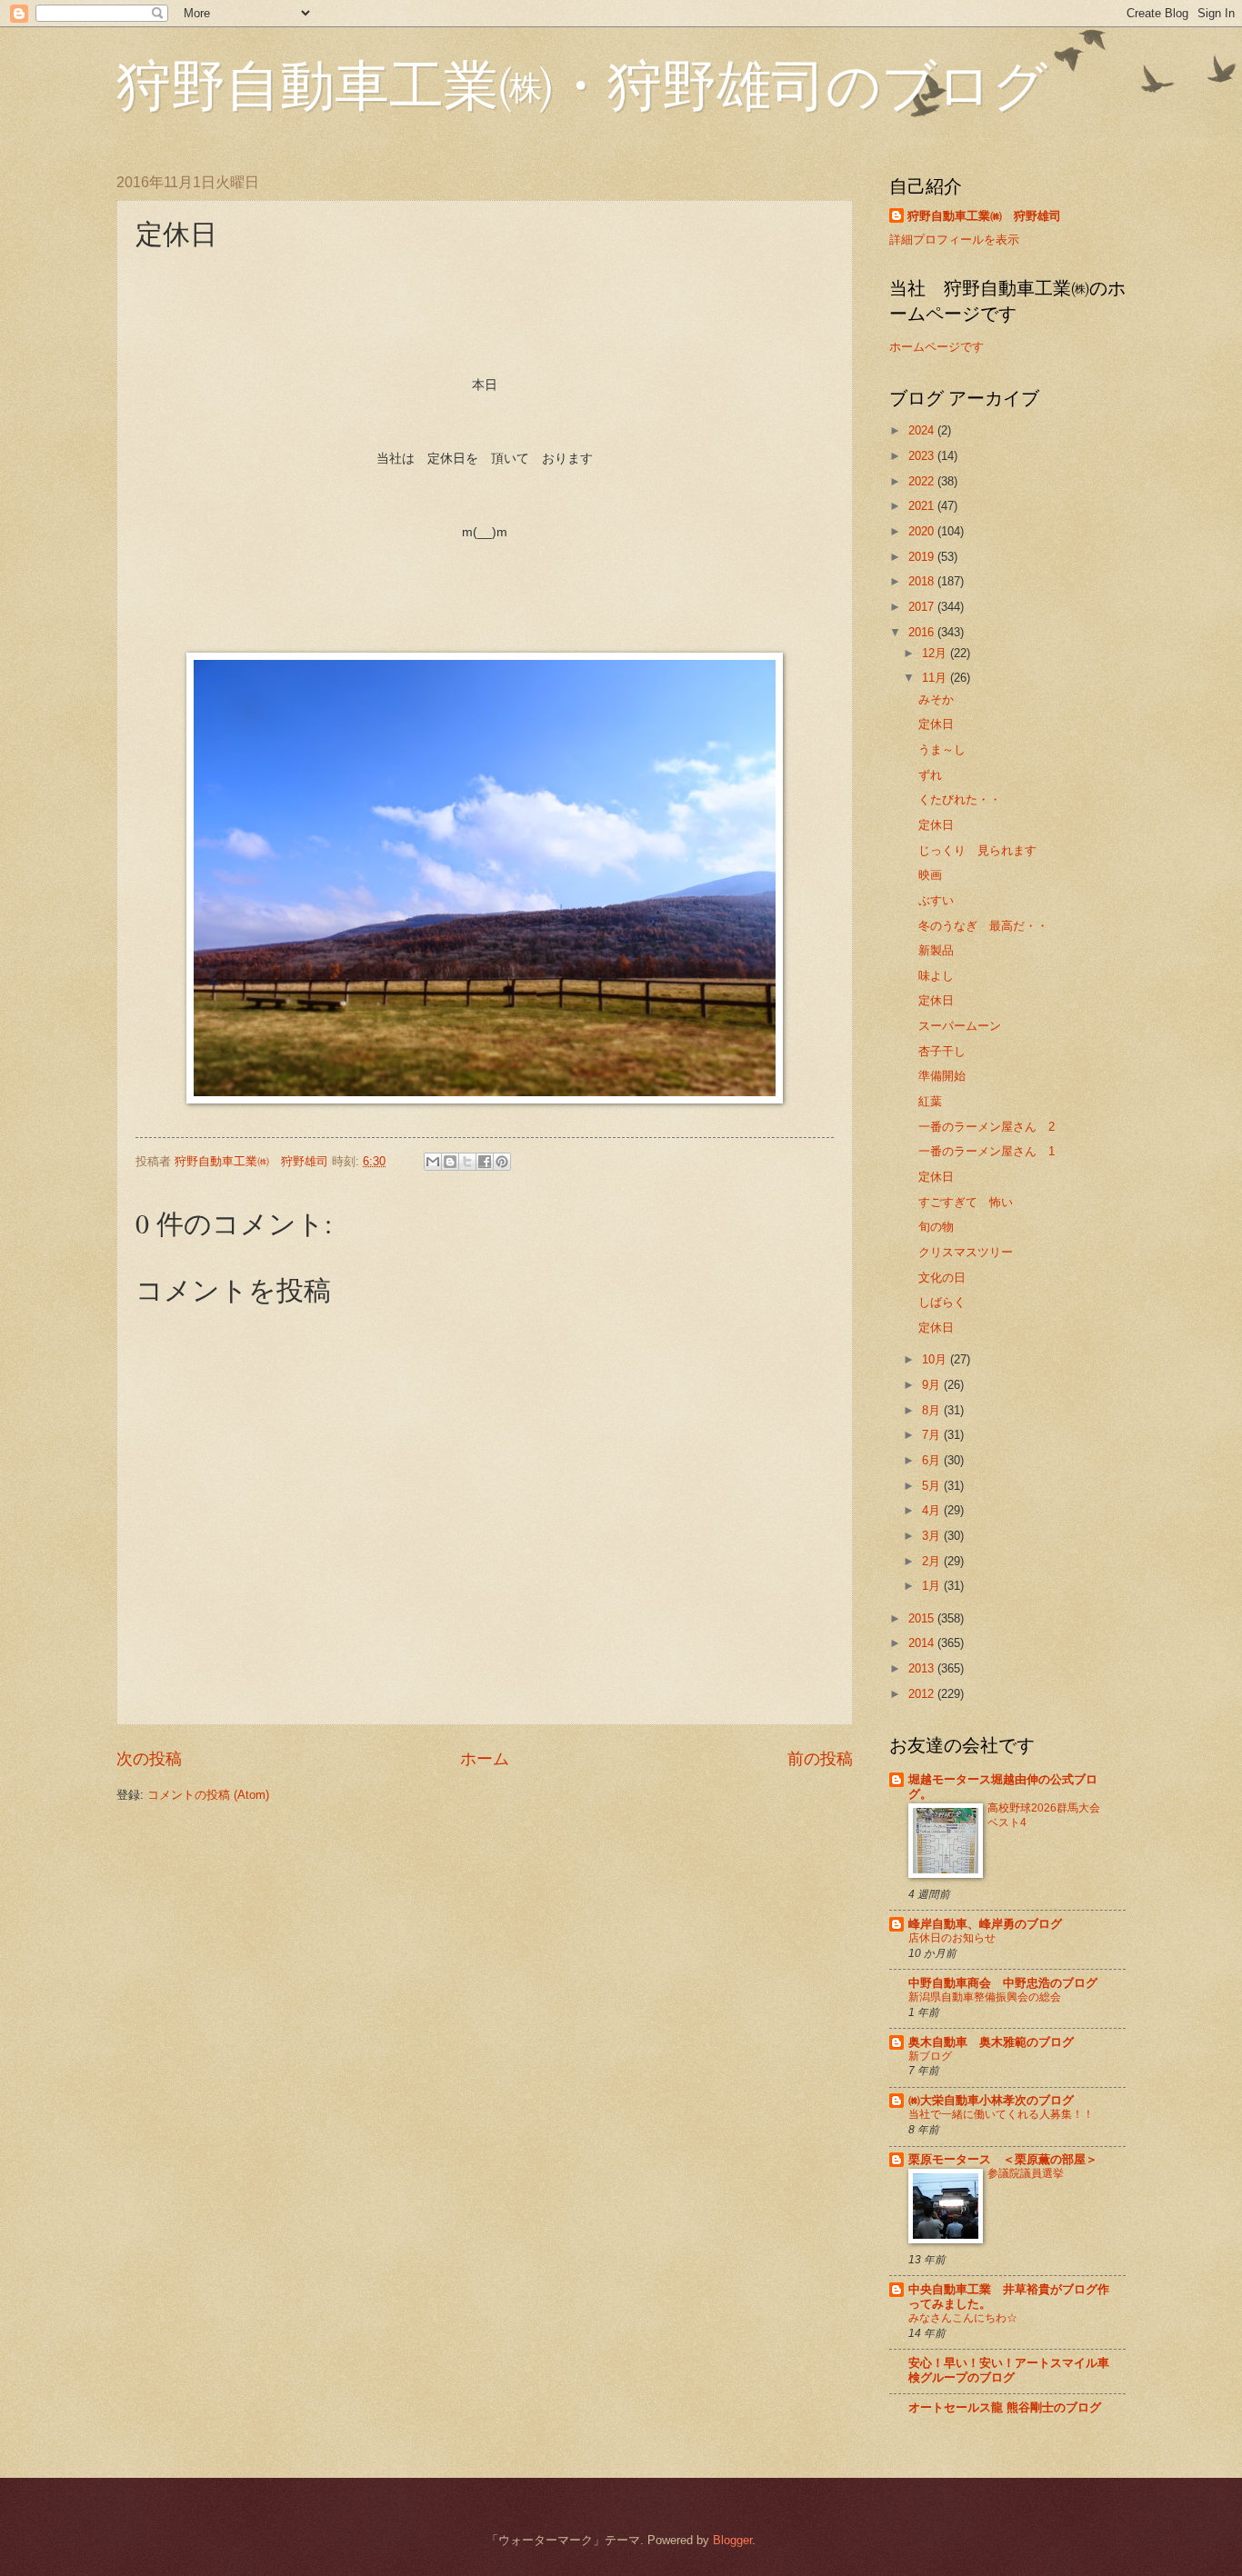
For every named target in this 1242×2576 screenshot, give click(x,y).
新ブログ (930, 2056)
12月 (936, 653)
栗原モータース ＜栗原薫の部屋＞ (1003, 2159)
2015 (923, 1618)
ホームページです (937, 347)
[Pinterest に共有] (502, 1162)
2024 (923, 430)
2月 (933, 1561)
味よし (936, 976)
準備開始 (942, 1076)
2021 (923, 506)
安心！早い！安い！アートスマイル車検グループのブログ (1009, 2370)
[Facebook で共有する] (485, 1162)
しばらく (942, 1302)
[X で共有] (467, 1162)
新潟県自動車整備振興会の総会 (985, 1997)
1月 (933, 1586)
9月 (933, 1385)
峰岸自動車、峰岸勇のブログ (985, 1924)
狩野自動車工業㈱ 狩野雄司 (984, 216)
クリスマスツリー (966, 1252)
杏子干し (942, 1051)
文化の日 (942, 1278)
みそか (936, 699)
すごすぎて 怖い (966, 1202)
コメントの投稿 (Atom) (208, 1795)
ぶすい (936, 900)
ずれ (930, 775)
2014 (923, 1643)
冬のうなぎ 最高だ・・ (983, 926)
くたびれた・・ (960, 799)
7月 (933, 1435)
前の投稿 (820, 1759)
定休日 (936, 724)
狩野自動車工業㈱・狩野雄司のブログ (582, 84)
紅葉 (930, 1101)
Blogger (732, 2540)
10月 (936, 1359)
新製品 (936, 950)
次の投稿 (149, 1759)
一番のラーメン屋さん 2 (987, 1127)
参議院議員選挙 (1026, 2173)
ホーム (485, 1759)
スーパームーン (960, 1026)
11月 (936, 678)
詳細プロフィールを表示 (954, 240)
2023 (923, 456)
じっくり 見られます (977, 850)
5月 (933, 1486)
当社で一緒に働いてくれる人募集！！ (1001, 2114)
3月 (933, 1536)
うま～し (942, 749)
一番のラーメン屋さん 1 (987, 1151)
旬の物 (936, 1227)
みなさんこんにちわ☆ (963, 2318)
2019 (923, 557)
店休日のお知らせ (952, 1938)
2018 (923, 581)
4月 (933, 1510)
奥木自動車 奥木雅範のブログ (991, 2042)
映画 (930, 875)
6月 (933, 1460)
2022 (923, 481)
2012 (923, 1694)
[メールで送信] (433, 1162)
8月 (933, 1410)
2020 (923, 531)
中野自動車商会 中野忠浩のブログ (1003, 1983)
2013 (923, 1668)
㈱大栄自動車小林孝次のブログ (991, 2100)
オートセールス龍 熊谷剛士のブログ (1005, 2407)
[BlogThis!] (450, 1162)
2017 (923, 607)
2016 (923, 632)
